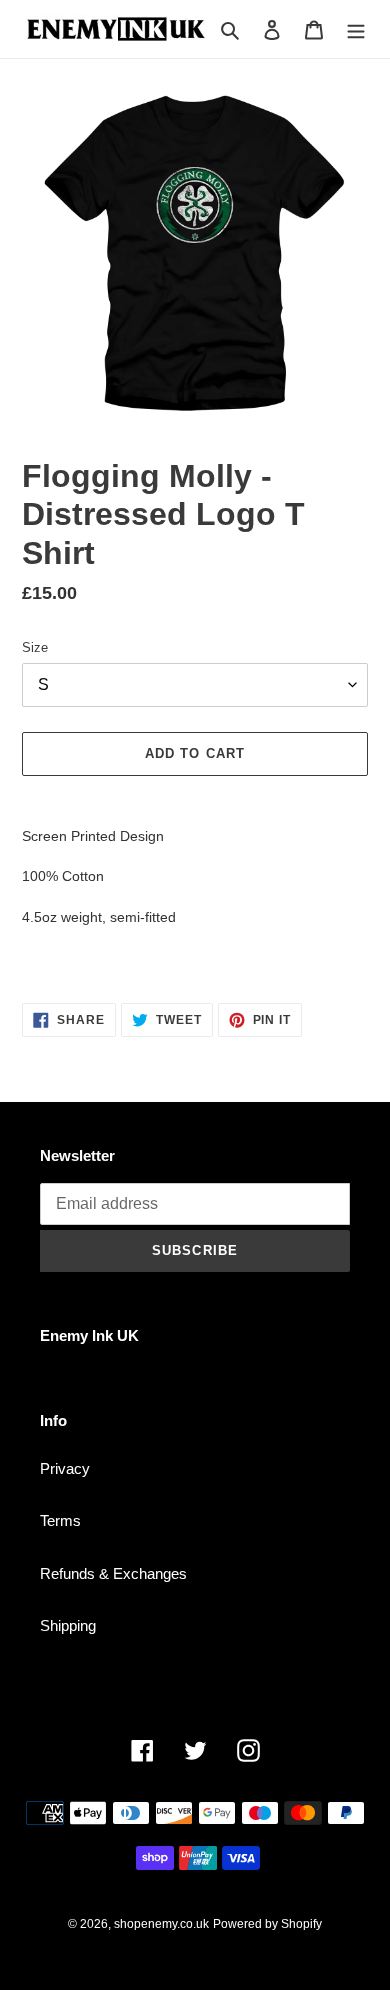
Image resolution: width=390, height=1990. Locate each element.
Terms (60, 1520)
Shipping (68, 1625)
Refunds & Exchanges (113, 1573)
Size (35, 647)
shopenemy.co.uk (161, 1924)
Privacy (65, 1468)
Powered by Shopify (267, 1924)
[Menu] (356, 29)
